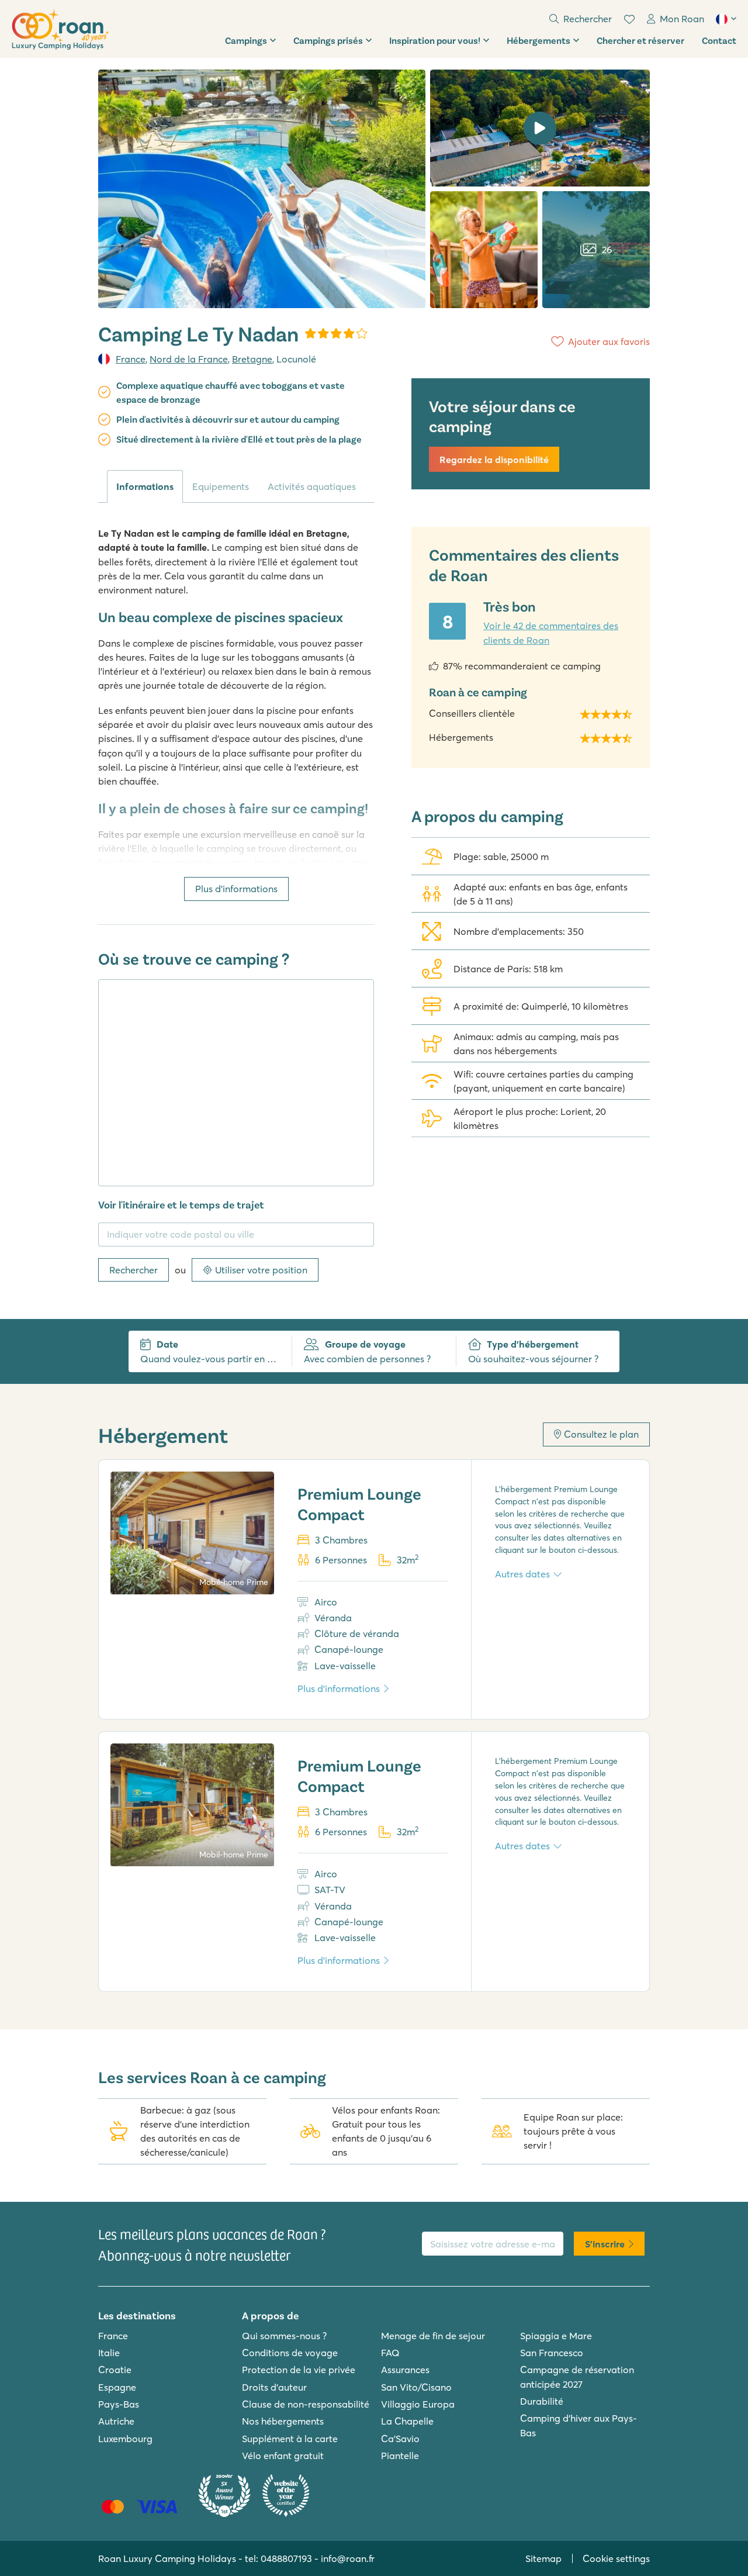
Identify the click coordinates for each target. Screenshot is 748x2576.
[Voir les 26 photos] (262, 189)
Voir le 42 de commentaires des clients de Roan (551, 633)
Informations (145, 486)
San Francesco (552, 2353)
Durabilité (542, 2401)
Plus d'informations (236, 889)
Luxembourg (125, 2439)
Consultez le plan (601, 1434)
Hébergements (539, 40)
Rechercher (134, 1270)
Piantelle (400, 2456)
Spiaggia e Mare (556, 2336)
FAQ (390, 2353)
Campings (246, 40)
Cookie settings (616, 2558)
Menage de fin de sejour (433, 2336)
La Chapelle (407, 2421)
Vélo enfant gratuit (283, 2456)
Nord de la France (189, 359)
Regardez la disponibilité (494, 460)
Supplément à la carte (290, 2439)
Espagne (117, 2387)
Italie (109, 2353)
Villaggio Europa (418, 2404)
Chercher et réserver (640, 40)
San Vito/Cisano (416, 2387)
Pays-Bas (119, 2404)
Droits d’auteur (274, 2387)
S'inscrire (605, 2244)
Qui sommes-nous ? (284, 2336)
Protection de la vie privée (299, 2370)
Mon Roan (682, 19)
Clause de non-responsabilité (306, 2404)
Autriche (116, 2421)
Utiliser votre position (261, 1270)
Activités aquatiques (312, 486)
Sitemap (543, 2558)
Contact (719, 40)
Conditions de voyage (290, 2353)
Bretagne (252, 359)
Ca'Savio (400, 2439)
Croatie (115, 2370)
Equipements (221, 486)
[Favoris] (629, 19)
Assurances (405, 2370)
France (131, 359)
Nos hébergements (283, 2421)
